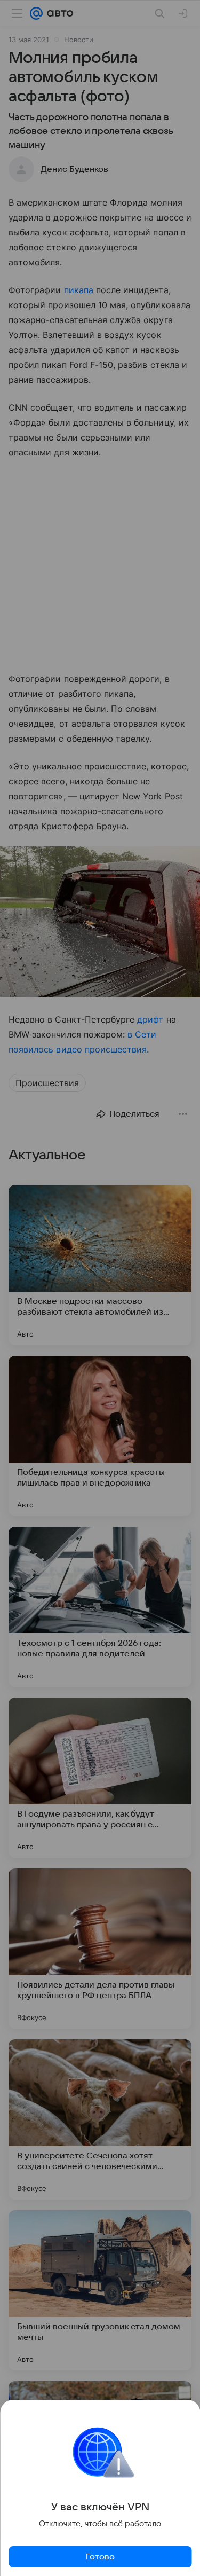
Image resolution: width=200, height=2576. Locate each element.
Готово (100, 2557)
